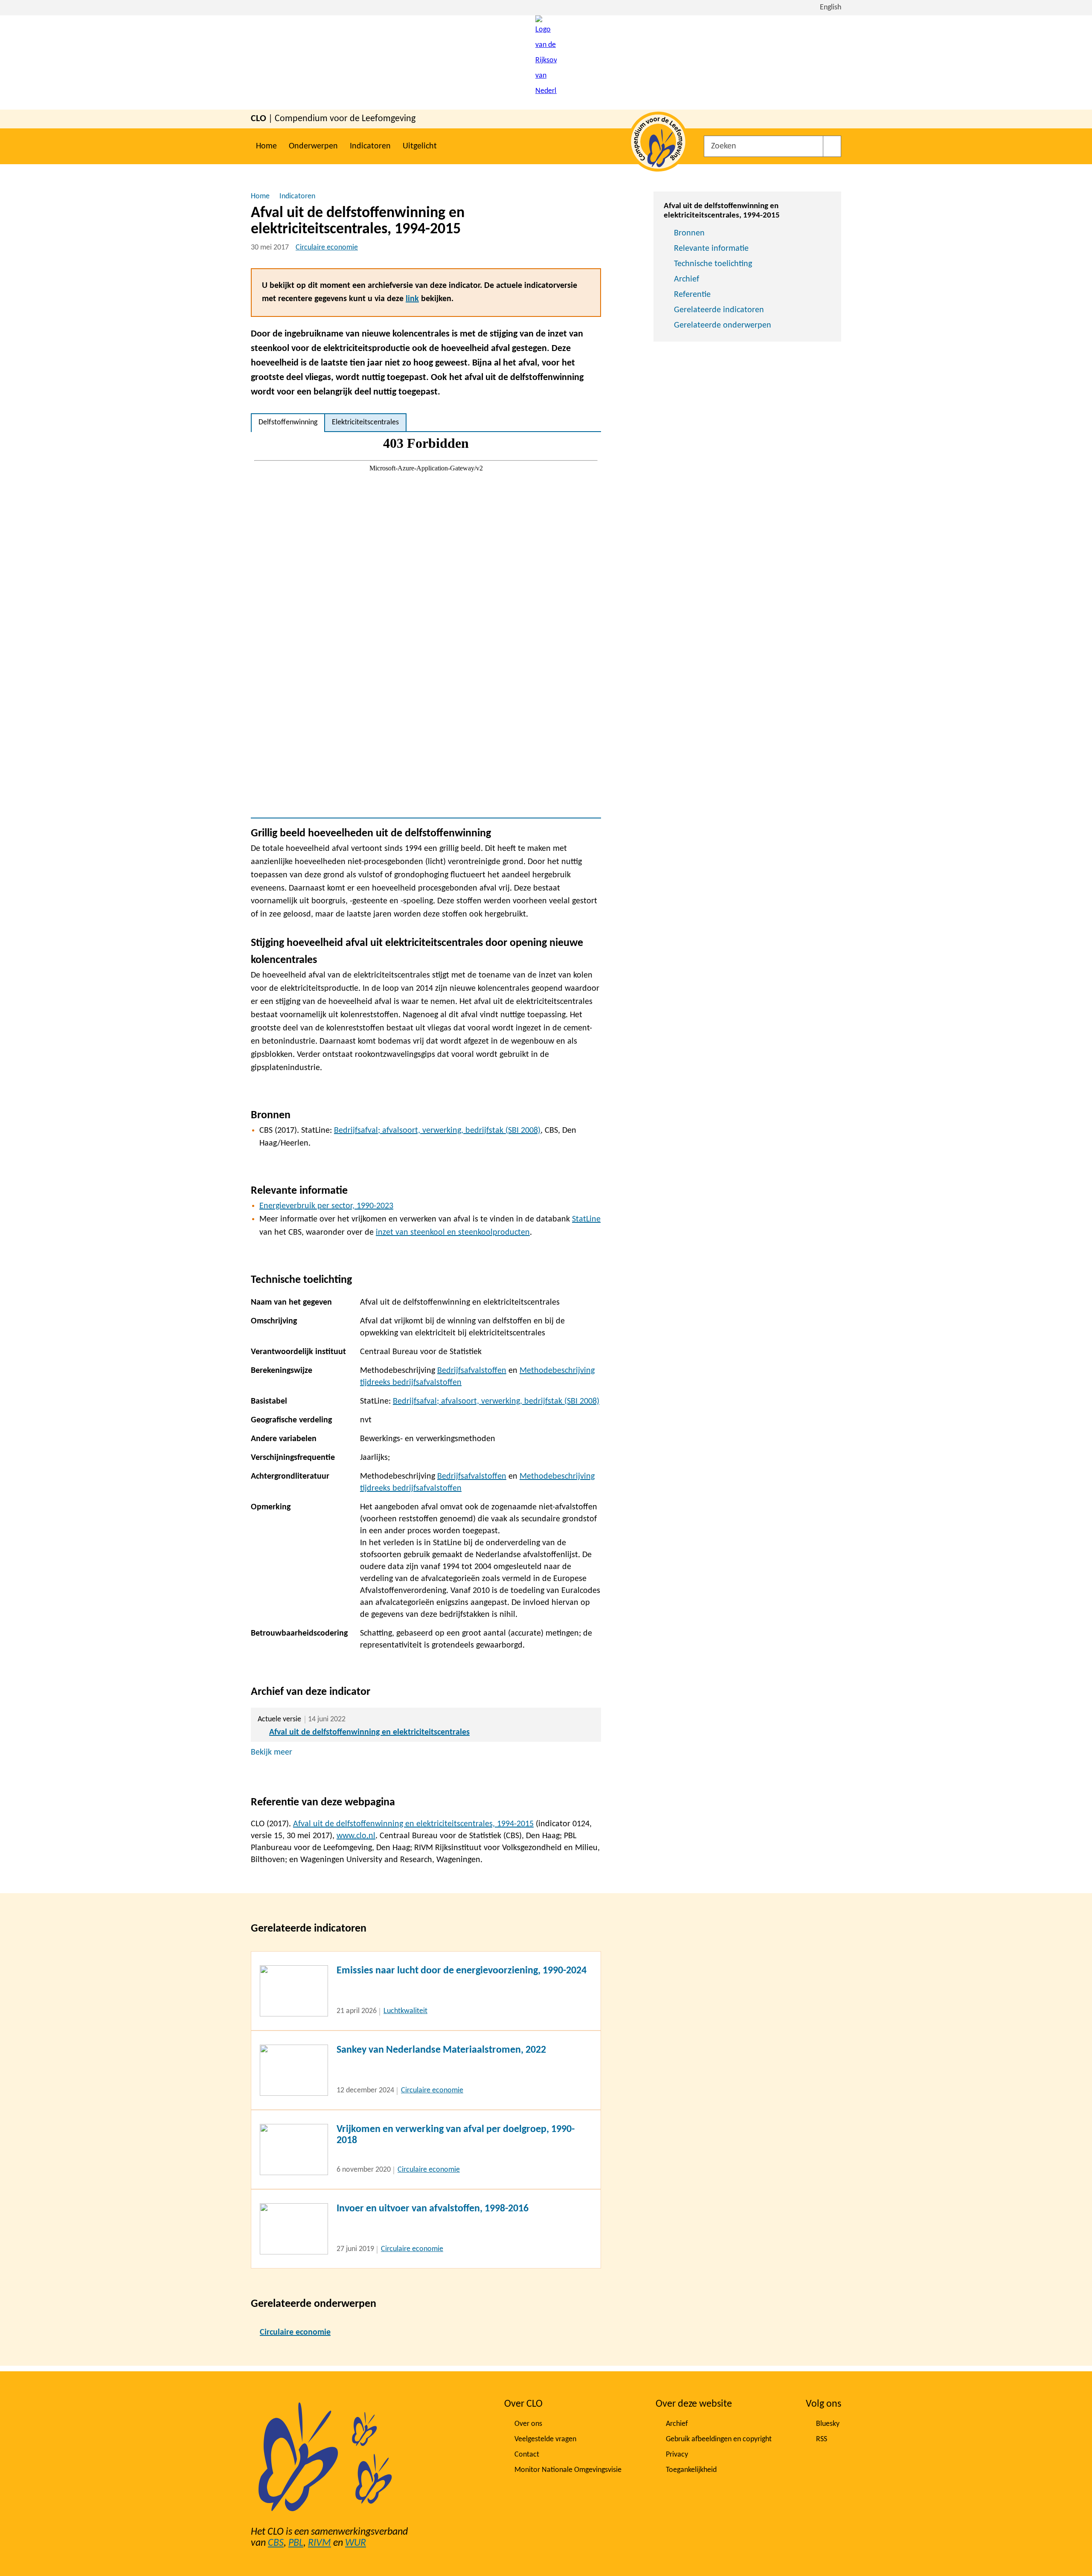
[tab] (288, 423)
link (412, 299)
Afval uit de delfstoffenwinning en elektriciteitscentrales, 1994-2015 (413, 1824)
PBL (296, 2543)
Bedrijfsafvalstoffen (472, 1371)
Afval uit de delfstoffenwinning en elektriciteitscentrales (369, 1732)
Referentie (692, 295)
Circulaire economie (327, 248)
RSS (822, 2439)
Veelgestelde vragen (545, 2439)
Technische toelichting (713, 264)
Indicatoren (370, 146)
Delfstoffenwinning (288, 422)
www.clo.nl (356, 1836)
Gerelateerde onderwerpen (723, 325)
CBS (276, 2543)
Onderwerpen (313, 146)
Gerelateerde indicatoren (719, 310)
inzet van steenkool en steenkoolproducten (453, 1233)
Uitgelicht (420, 146)
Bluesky (828, 2424)
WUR (356, 2543)
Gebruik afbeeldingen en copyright (719, 2439)
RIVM (319, 2543)
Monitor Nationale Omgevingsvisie (568, 2470)
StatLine (586, 1219)
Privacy (677, 2455)
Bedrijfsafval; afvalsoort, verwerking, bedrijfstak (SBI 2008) (437, 1131)
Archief (687, 279)
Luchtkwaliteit (405, 2011)
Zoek (832, 146)
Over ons (528, 2424)
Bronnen (689, 233)
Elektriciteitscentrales (365, 422)
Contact (527, 2455)
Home (266, 146)
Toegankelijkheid (691, 2470)
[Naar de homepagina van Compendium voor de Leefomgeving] (546, 62)
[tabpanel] (426, 625)
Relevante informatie (711, 249)
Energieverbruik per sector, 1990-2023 (326, 1206)
